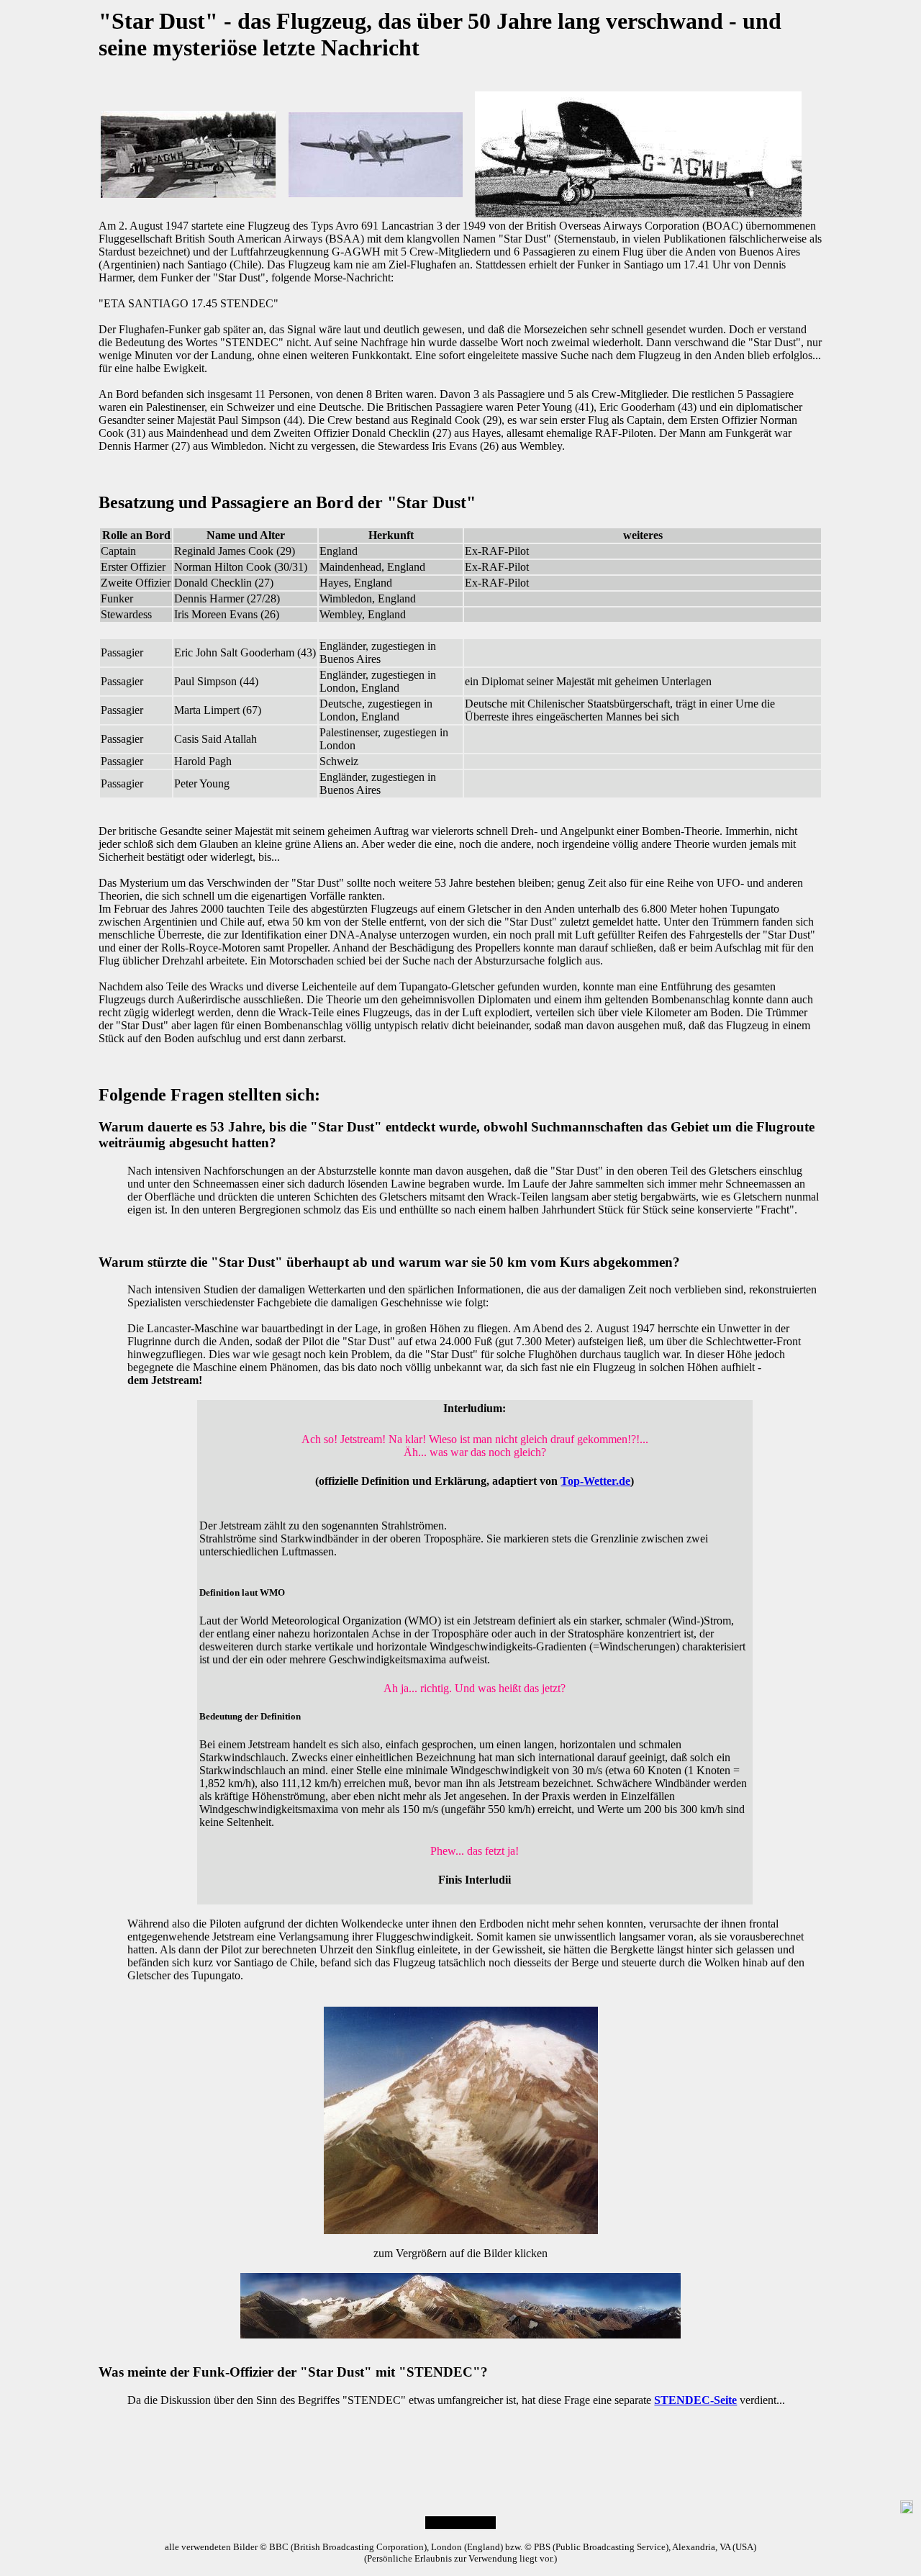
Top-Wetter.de (595, 1481)
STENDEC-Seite (695, 2400)
